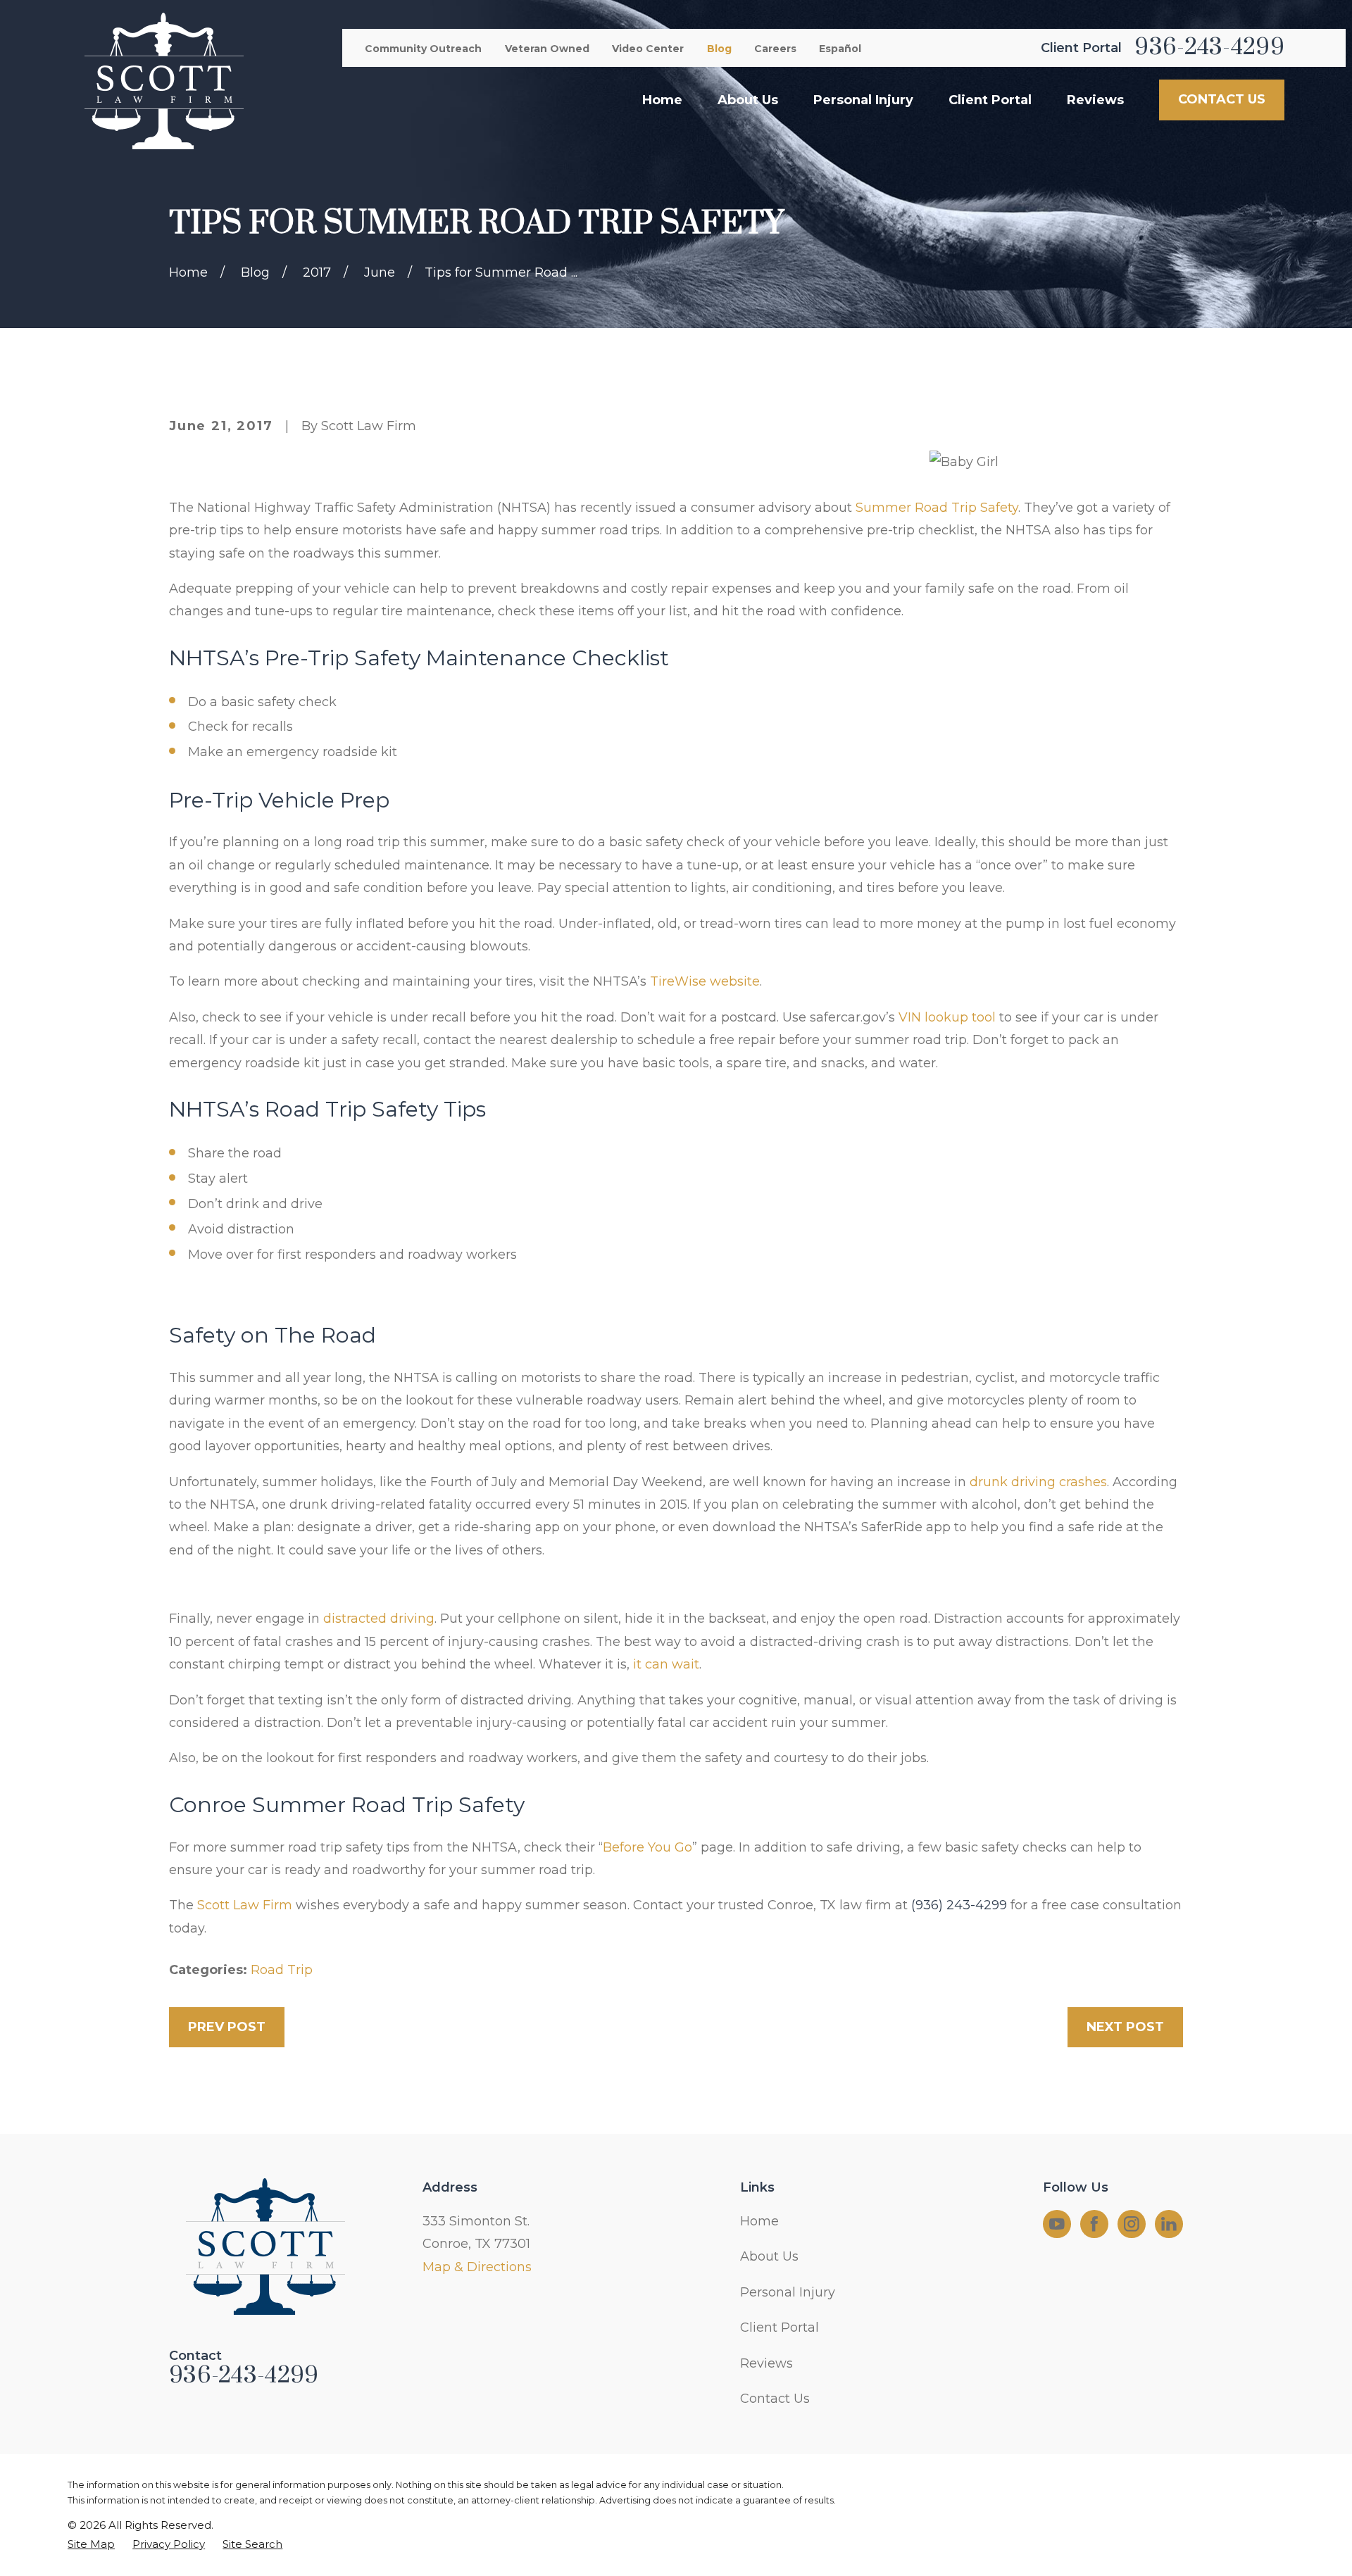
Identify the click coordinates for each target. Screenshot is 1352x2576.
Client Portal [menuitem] (990, 100)
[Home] (163, 81)
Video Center (648, 49)
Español (840, 49)
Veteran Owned (547, 49)
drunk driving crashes (1038, 1482)
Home (759, 2221)
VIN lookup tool (947, 1017)
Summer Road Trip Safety (937, 508)
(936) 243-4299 (959, 1905)
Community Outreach (423, 49)
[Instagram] (1132, 2224)
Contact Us (775, 2399)
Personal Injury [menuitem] (863, 100)
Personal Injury (788, 2292)
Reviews (766, 2363)
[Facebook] (1094, 2224)
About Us (769, 2256)
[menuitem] (91, 2544)
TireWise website (705, 981)
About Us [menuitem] (748, 100)
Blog (719, 49)
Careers (775, 49)
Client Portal (780, 2327)
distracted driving (379, 1619)
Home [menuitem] (662, 100)
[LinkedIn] (1169, 2224)
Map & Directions (477, 2267)
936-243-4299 (1209, 48)
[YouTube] (1057, 2224)
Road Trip (282, 1970)
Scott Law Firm (245, 1905)
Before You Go (647, 1847)
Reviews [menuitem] (1095, 100)
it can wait (666, 1664)
